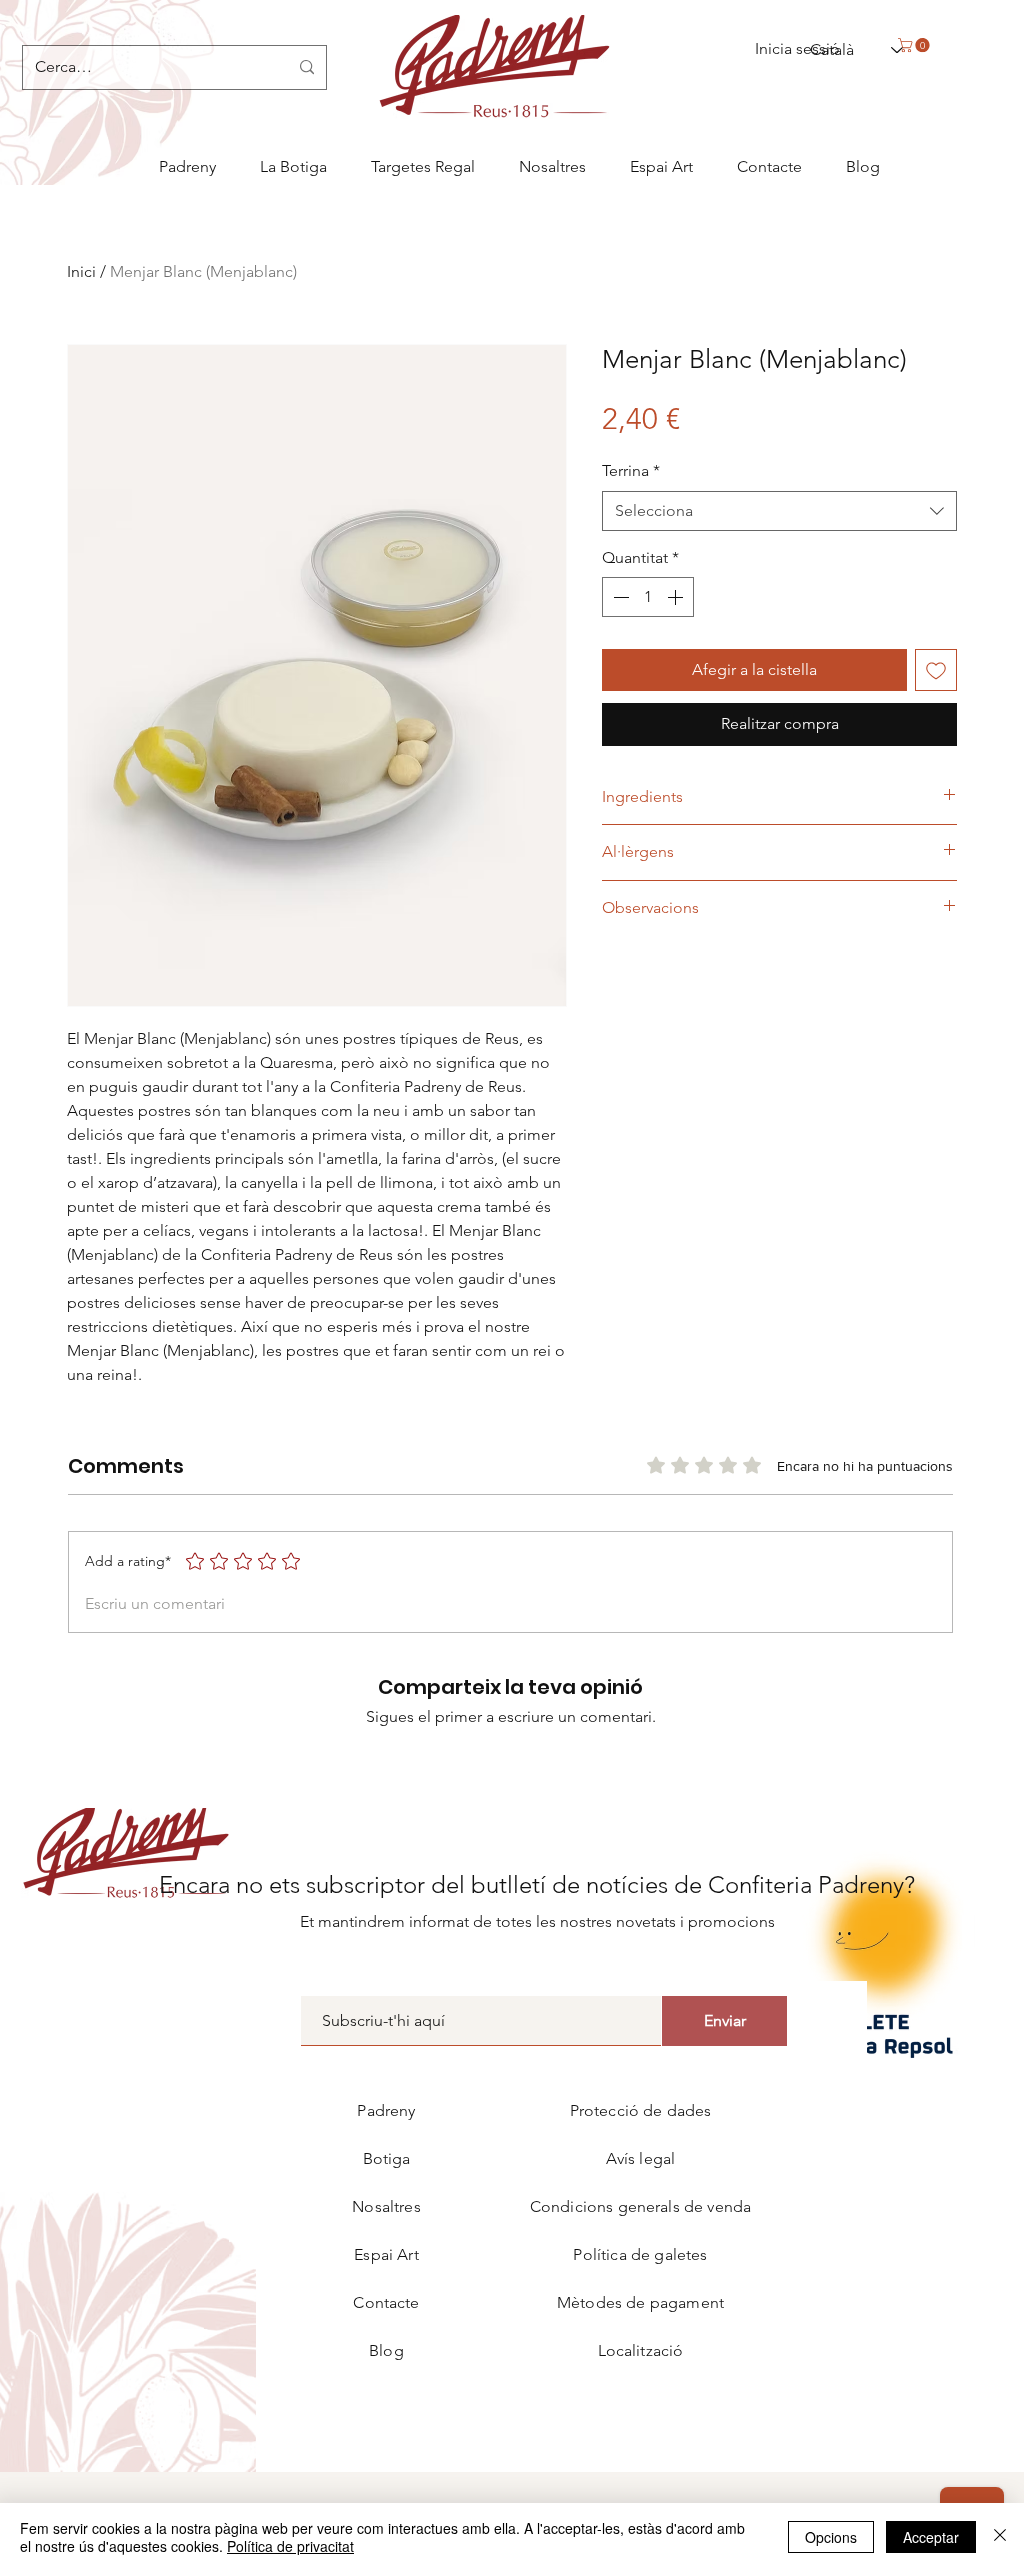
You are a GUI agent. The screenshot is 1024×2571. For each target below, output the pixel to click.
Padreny (386, 2110)
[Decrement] (619, 597)
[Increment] (677, 597)
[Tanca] (1000, 2537)
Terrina (631, 470)
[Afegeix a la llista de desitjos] (936, 670)
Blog (386, 2350)
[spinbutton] (648, 597)
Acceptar (931, 2537)
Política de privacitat (290, 2546)
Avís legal (641, 2158)
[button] (915, 45)
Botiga (387, 2158)
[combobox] (779, 511)
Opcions (831, 2537)
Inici (81, 271)
